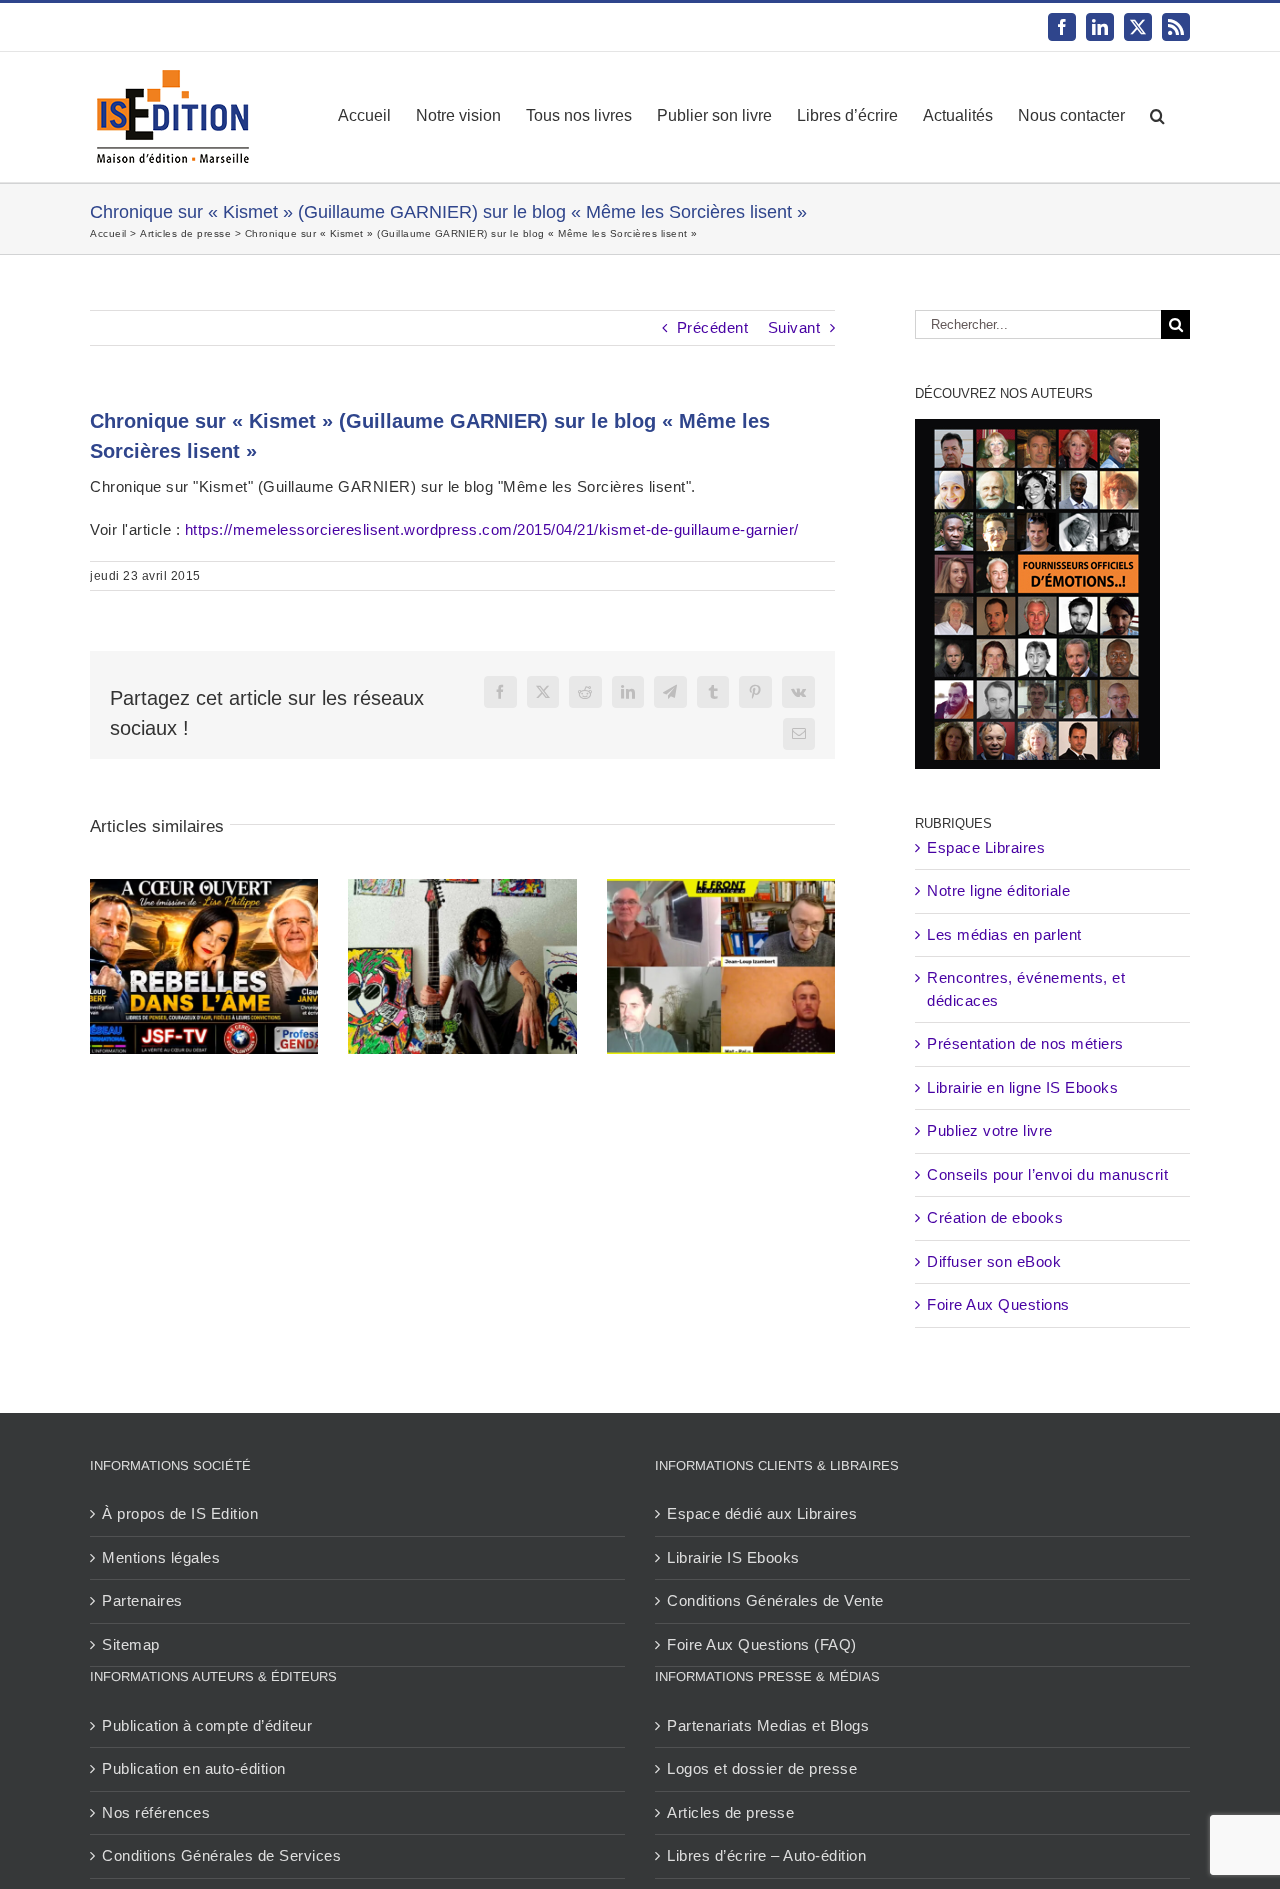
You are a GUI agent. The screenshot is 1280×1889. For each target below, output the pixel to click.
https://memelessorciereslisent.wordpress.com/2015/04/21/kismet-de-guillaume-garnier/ (492, 529)
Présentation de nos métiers (1025, 1043)
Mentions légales (161, 1557)
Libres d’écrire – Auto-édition (766, 1855)
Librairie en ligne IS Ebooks (1022, 1087)
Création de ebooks (995, 1217)
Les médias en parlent (1004, 934)
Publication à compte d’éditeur (207, 1725)
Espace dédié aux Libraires (762, 1513)
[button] (1157, 116)
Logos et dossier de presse (762, 1768)
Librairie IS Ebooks (733, 1557)
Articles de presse (730, 1812)
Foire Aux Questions (998, 1304)
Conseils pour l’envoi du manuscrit (1047, 1174)
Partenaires (142, 1600)
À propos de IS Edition (180, 1513)
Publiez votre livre (990, 1130)
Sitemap (131, 1644)
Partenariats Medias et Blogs (768, 1725)
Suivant (794, 327)
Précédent (713, 327)
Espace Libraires (986, 847)
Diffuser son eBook (994, 1261)
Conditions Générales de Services (221, 1855)
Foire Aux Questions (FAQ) (762, 1644)
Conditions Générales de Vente (775, 1600)
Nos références (156, 1812)
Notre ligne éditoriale (998, 890)
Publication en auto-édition (194, 1768)
